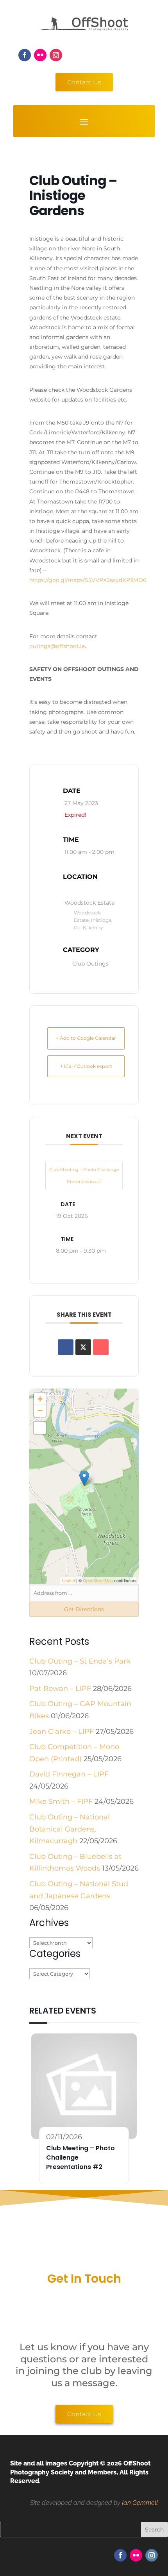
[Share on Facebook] (66, 1347)
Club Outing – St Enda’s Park (80, 1661)
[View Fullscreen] (40, 1428)
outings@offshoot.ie (57, 646)
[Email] (101, 1347)
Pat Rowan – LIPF (60, 1689)
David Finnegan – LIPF (69, 1774)
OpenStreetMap (98, 1580)
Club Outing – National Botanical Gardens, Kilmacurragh (70, 1829)
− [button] (40, 1411)
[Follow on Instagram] (56, 55)
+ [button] (40, 1399)
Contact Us (84, 82)
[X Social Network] (83, 1347)
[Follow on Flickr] (40, 55)
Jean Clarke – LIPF (62, 1732)
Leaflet (69, 1580)
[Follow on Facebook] (25, 55)
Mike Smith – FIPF (61, 1801)
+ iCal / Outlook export (86, 1066)
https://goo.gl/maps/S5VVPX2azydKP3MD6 (88, 580)
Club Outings (90, 964)
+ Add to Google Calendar (86, 1038)
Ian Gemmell (140, 2503)
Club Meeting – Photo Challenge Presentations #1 (84, 1176)
